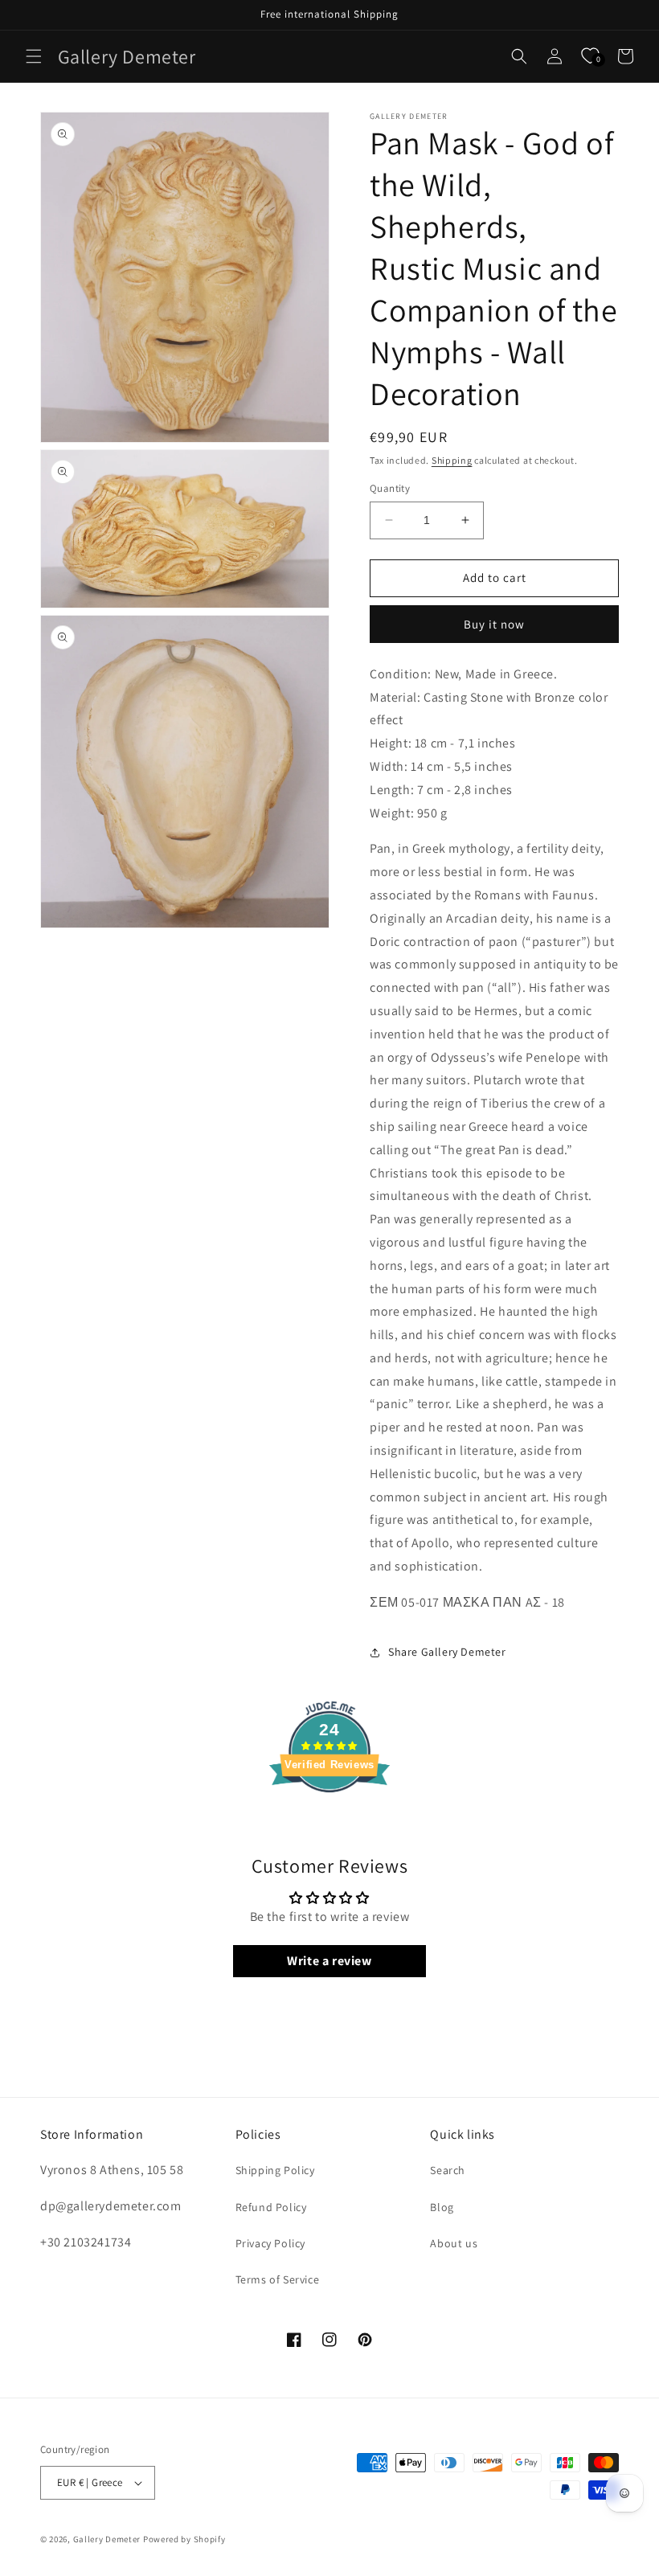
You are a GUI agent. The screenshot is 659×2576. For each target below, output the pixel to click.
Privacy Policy (270, 2243)
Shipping (452, 460)
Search (448, 2170)
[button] (34, 56)
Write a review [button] (329, 1961)
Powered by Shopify (184, 2539)
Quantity (390, 488)
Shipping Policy (275, 2170)
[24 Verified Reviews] (329, 1821)
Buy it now (494, 624)
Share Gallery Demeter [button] (447, 1652)
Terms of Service (278, 2279)
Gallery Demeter (107, 2539)
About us (454, 2243)
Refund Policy (271, 2207)
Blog (442, 2207)
